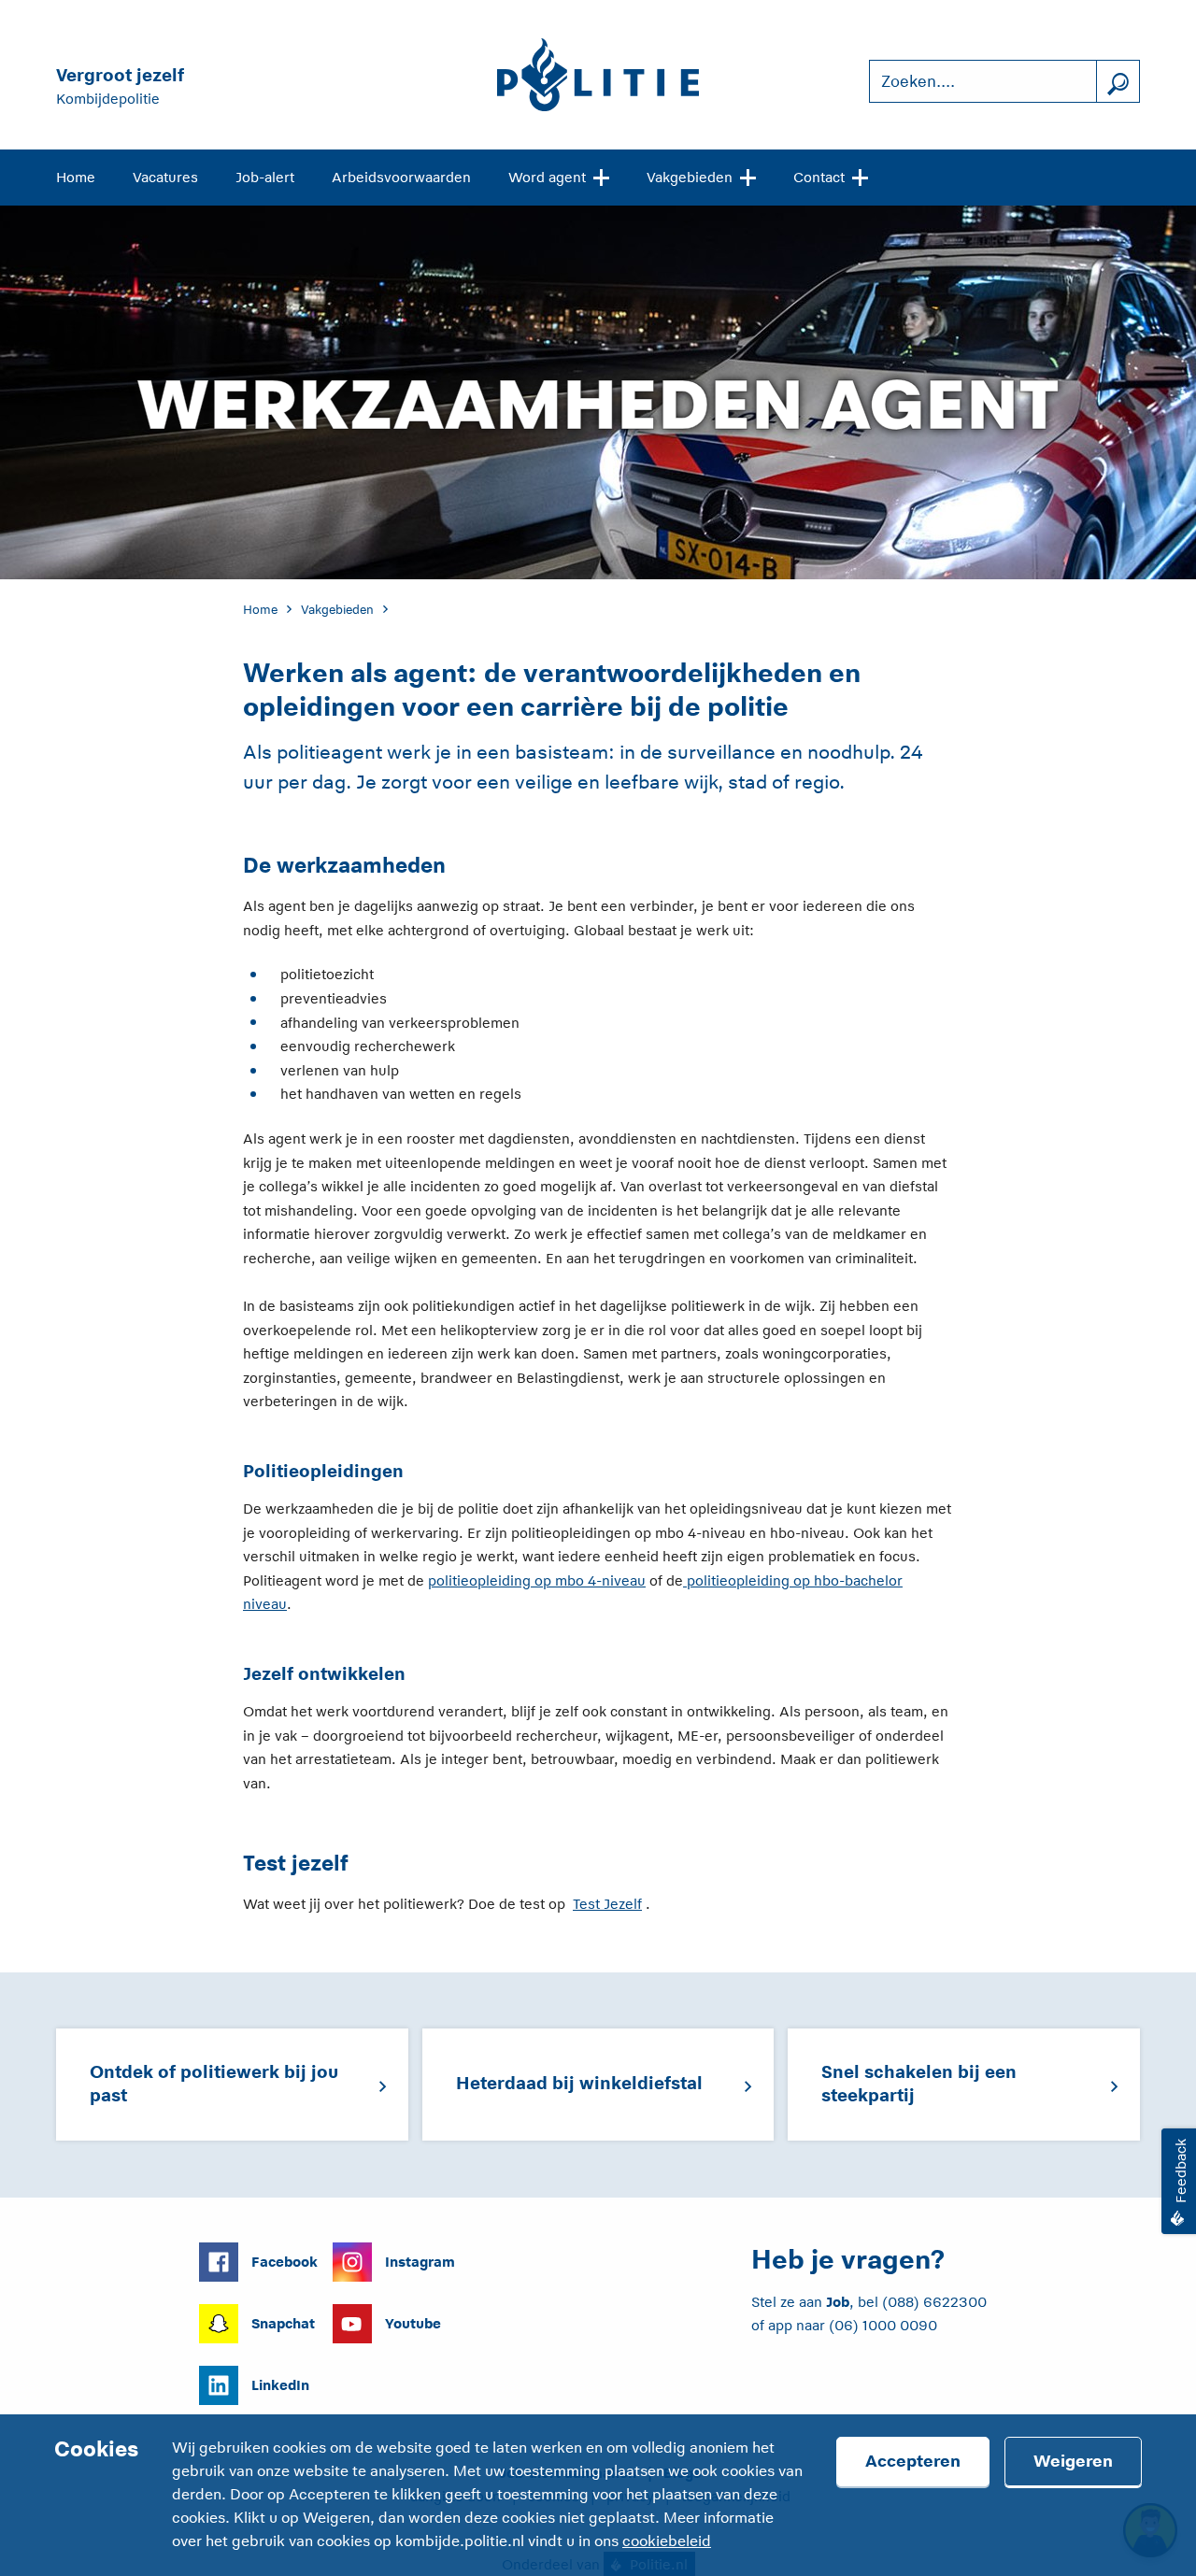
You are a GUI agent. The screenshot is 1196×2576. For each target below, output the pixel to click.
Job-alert (265, 177)
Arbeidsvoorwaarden (401, 177)
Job (838, 2302)
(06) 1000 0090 (883, 2325)
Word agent (547, 177)
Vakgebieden (690, 177)
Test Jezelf (607, 1904)
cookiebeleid (667, 2541)
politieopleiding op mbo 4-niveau (537, 1580)
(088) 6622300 (934, 2302)
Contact (819, 177)
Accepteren (913, 2461)
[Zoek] (1118, 82)
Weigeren (1073, 2461)
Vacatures (165, 177)
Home (76, 177)
